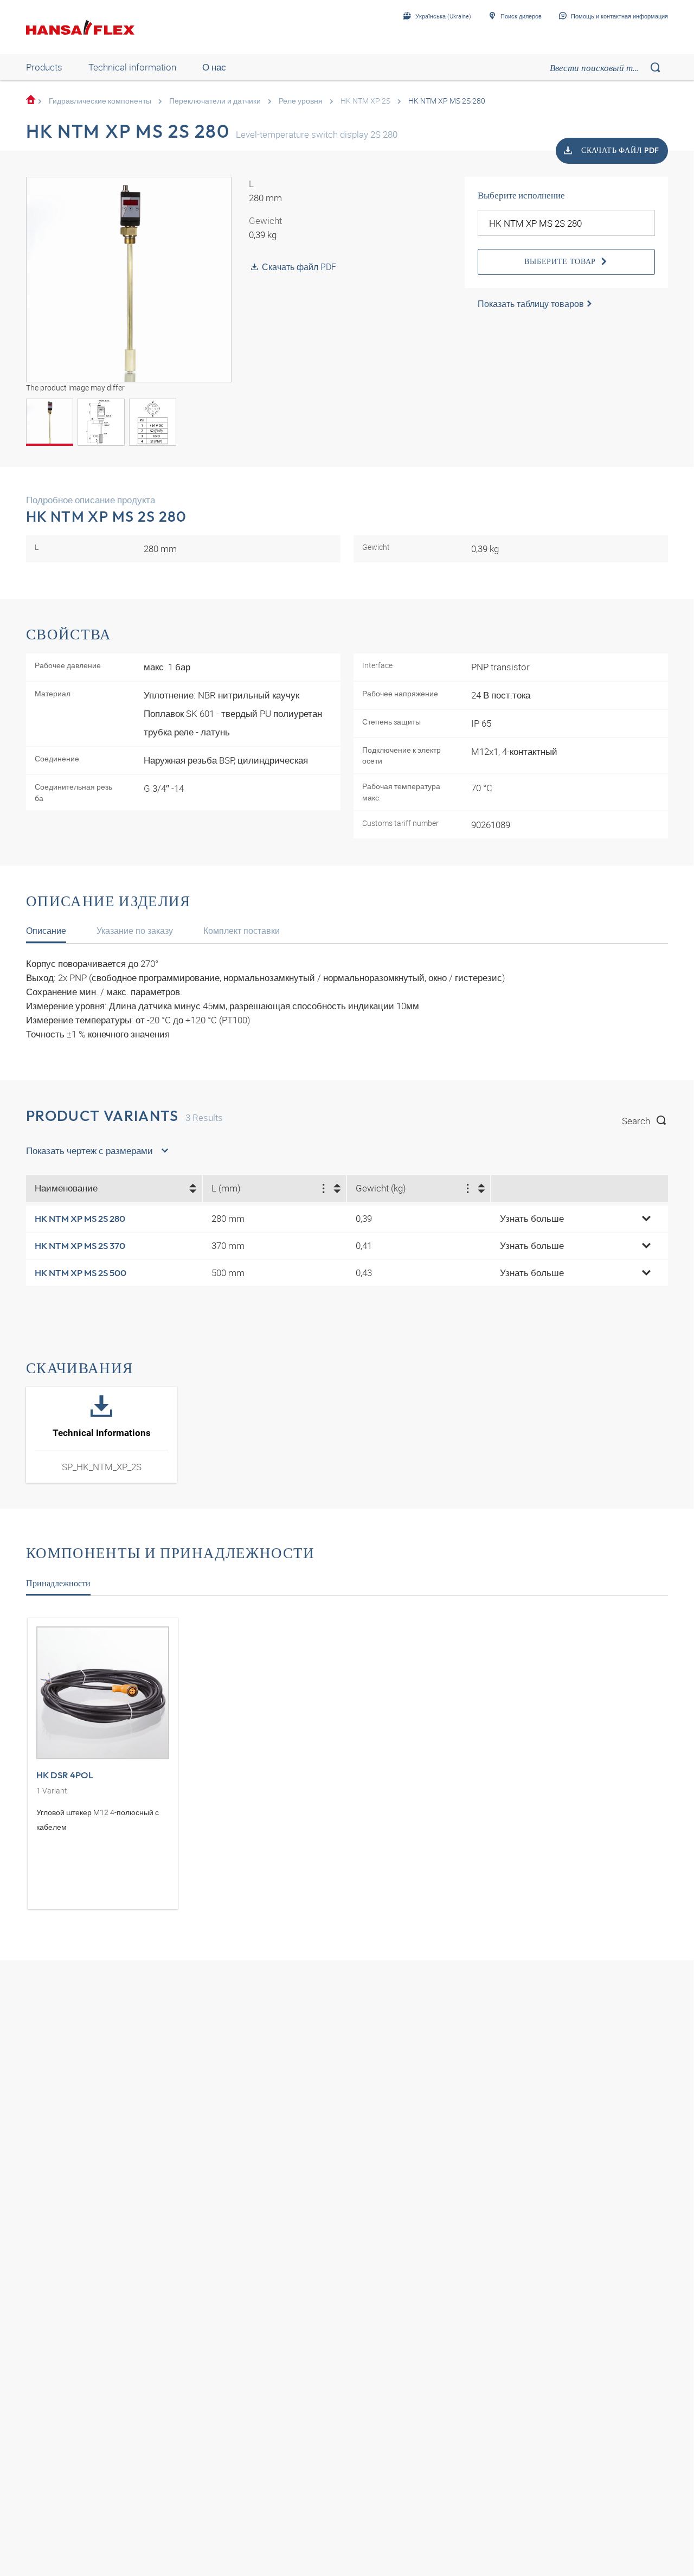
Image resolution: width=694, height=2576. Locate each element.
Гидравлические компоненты (100, 101)
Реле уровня (301, 101)
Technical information (132, 67)
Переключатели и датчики (215, 101)
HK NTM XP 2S (365, 101)
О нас (214, 67)
